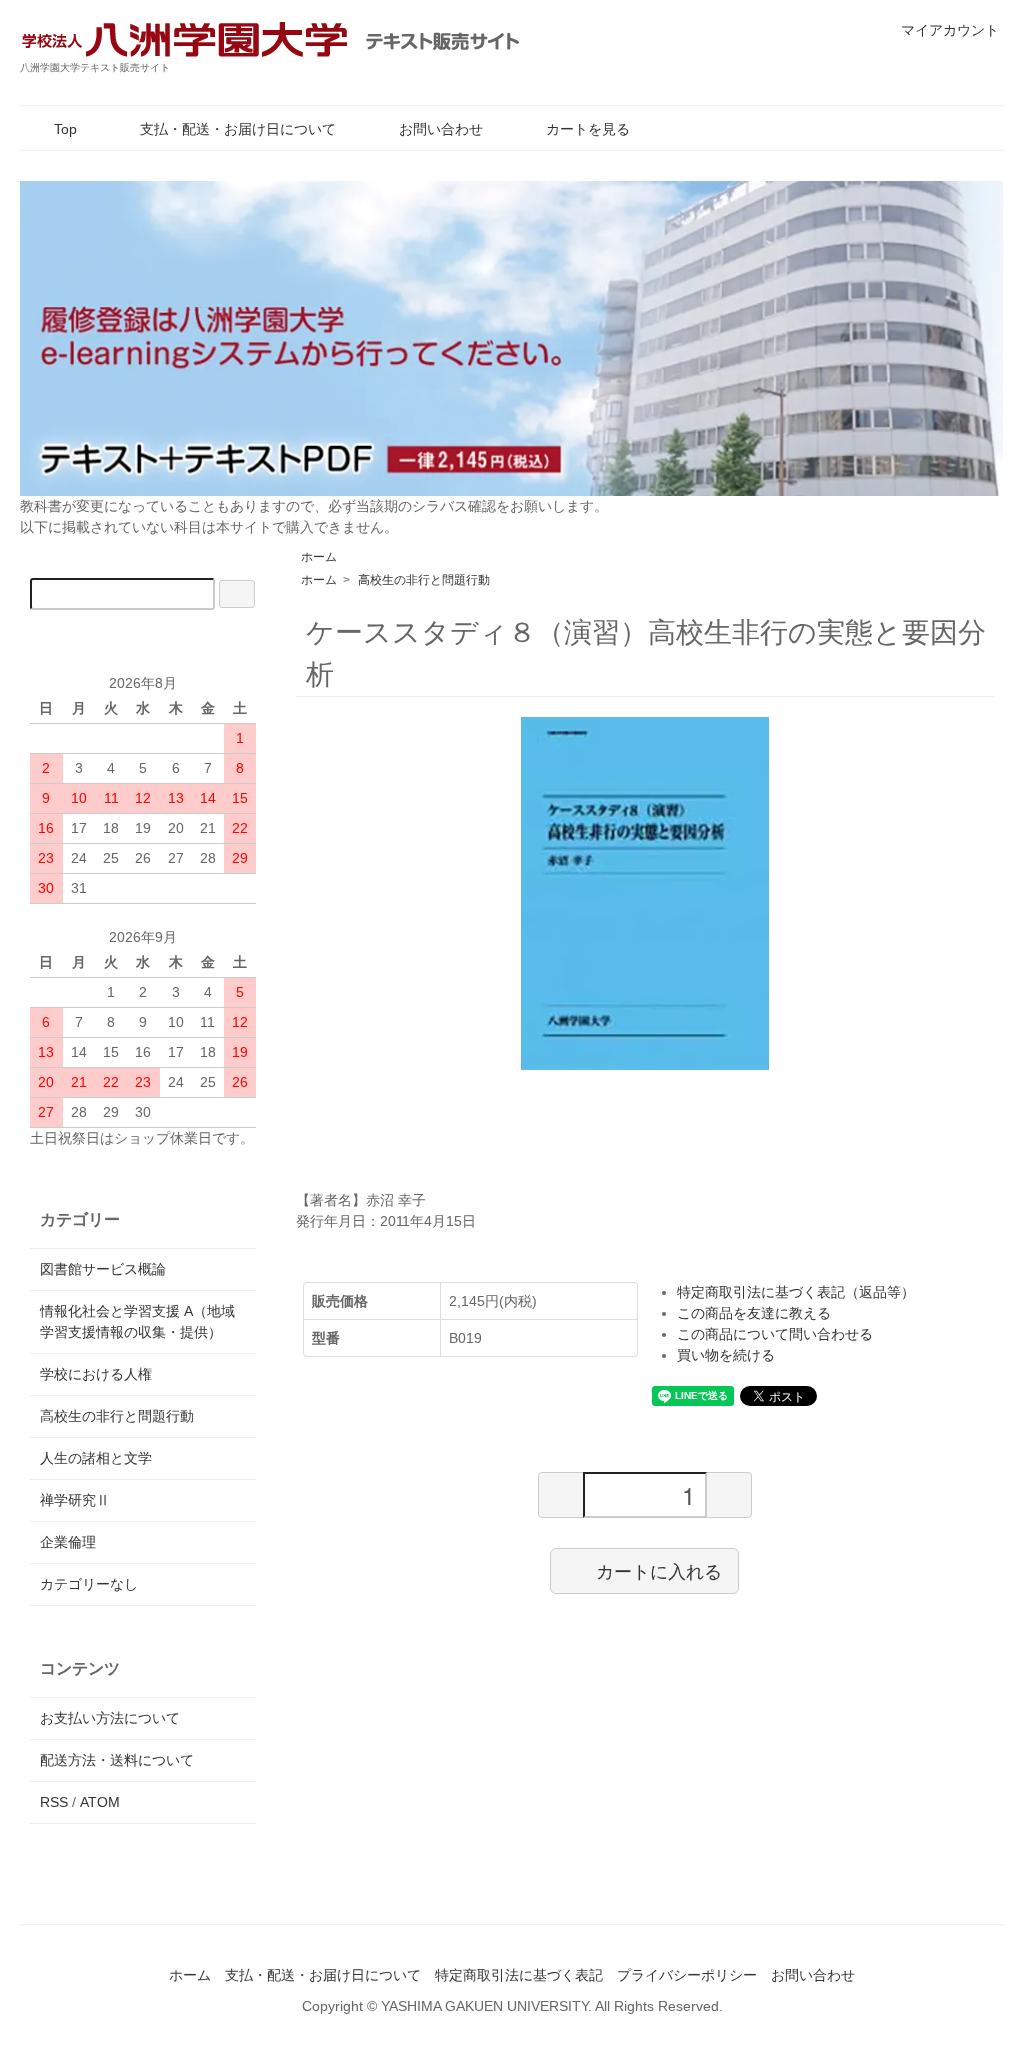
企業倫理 (68, 1542)
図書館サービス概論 (103, 1269)
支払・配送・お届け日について (238, 129)
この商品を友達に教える (754, 1313)
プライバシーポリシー (687, 1975)
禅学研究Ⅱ (75, 1500)
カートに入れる (659, 1570)
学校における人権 (96, 1374)
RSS (54, 1802)
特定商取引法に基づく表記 (519, 1975)
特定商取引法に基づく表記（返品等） (796, 1292)
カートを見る (588, 129)
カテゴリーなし (89, 1584)
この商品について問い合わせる (775, 1334)
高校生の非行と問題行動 (424, 580)
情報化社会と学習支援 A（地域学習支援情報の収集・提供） (137, 1321)
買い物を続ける (726, 1355)
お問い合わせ (441, 129)
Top (65, 129)
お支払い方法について (110, 1718)
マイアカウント (950, 30)
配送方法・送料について (117, 1760)
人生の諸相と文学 (96, 1458)
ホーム (319, 557)
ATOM (100, 1802)
